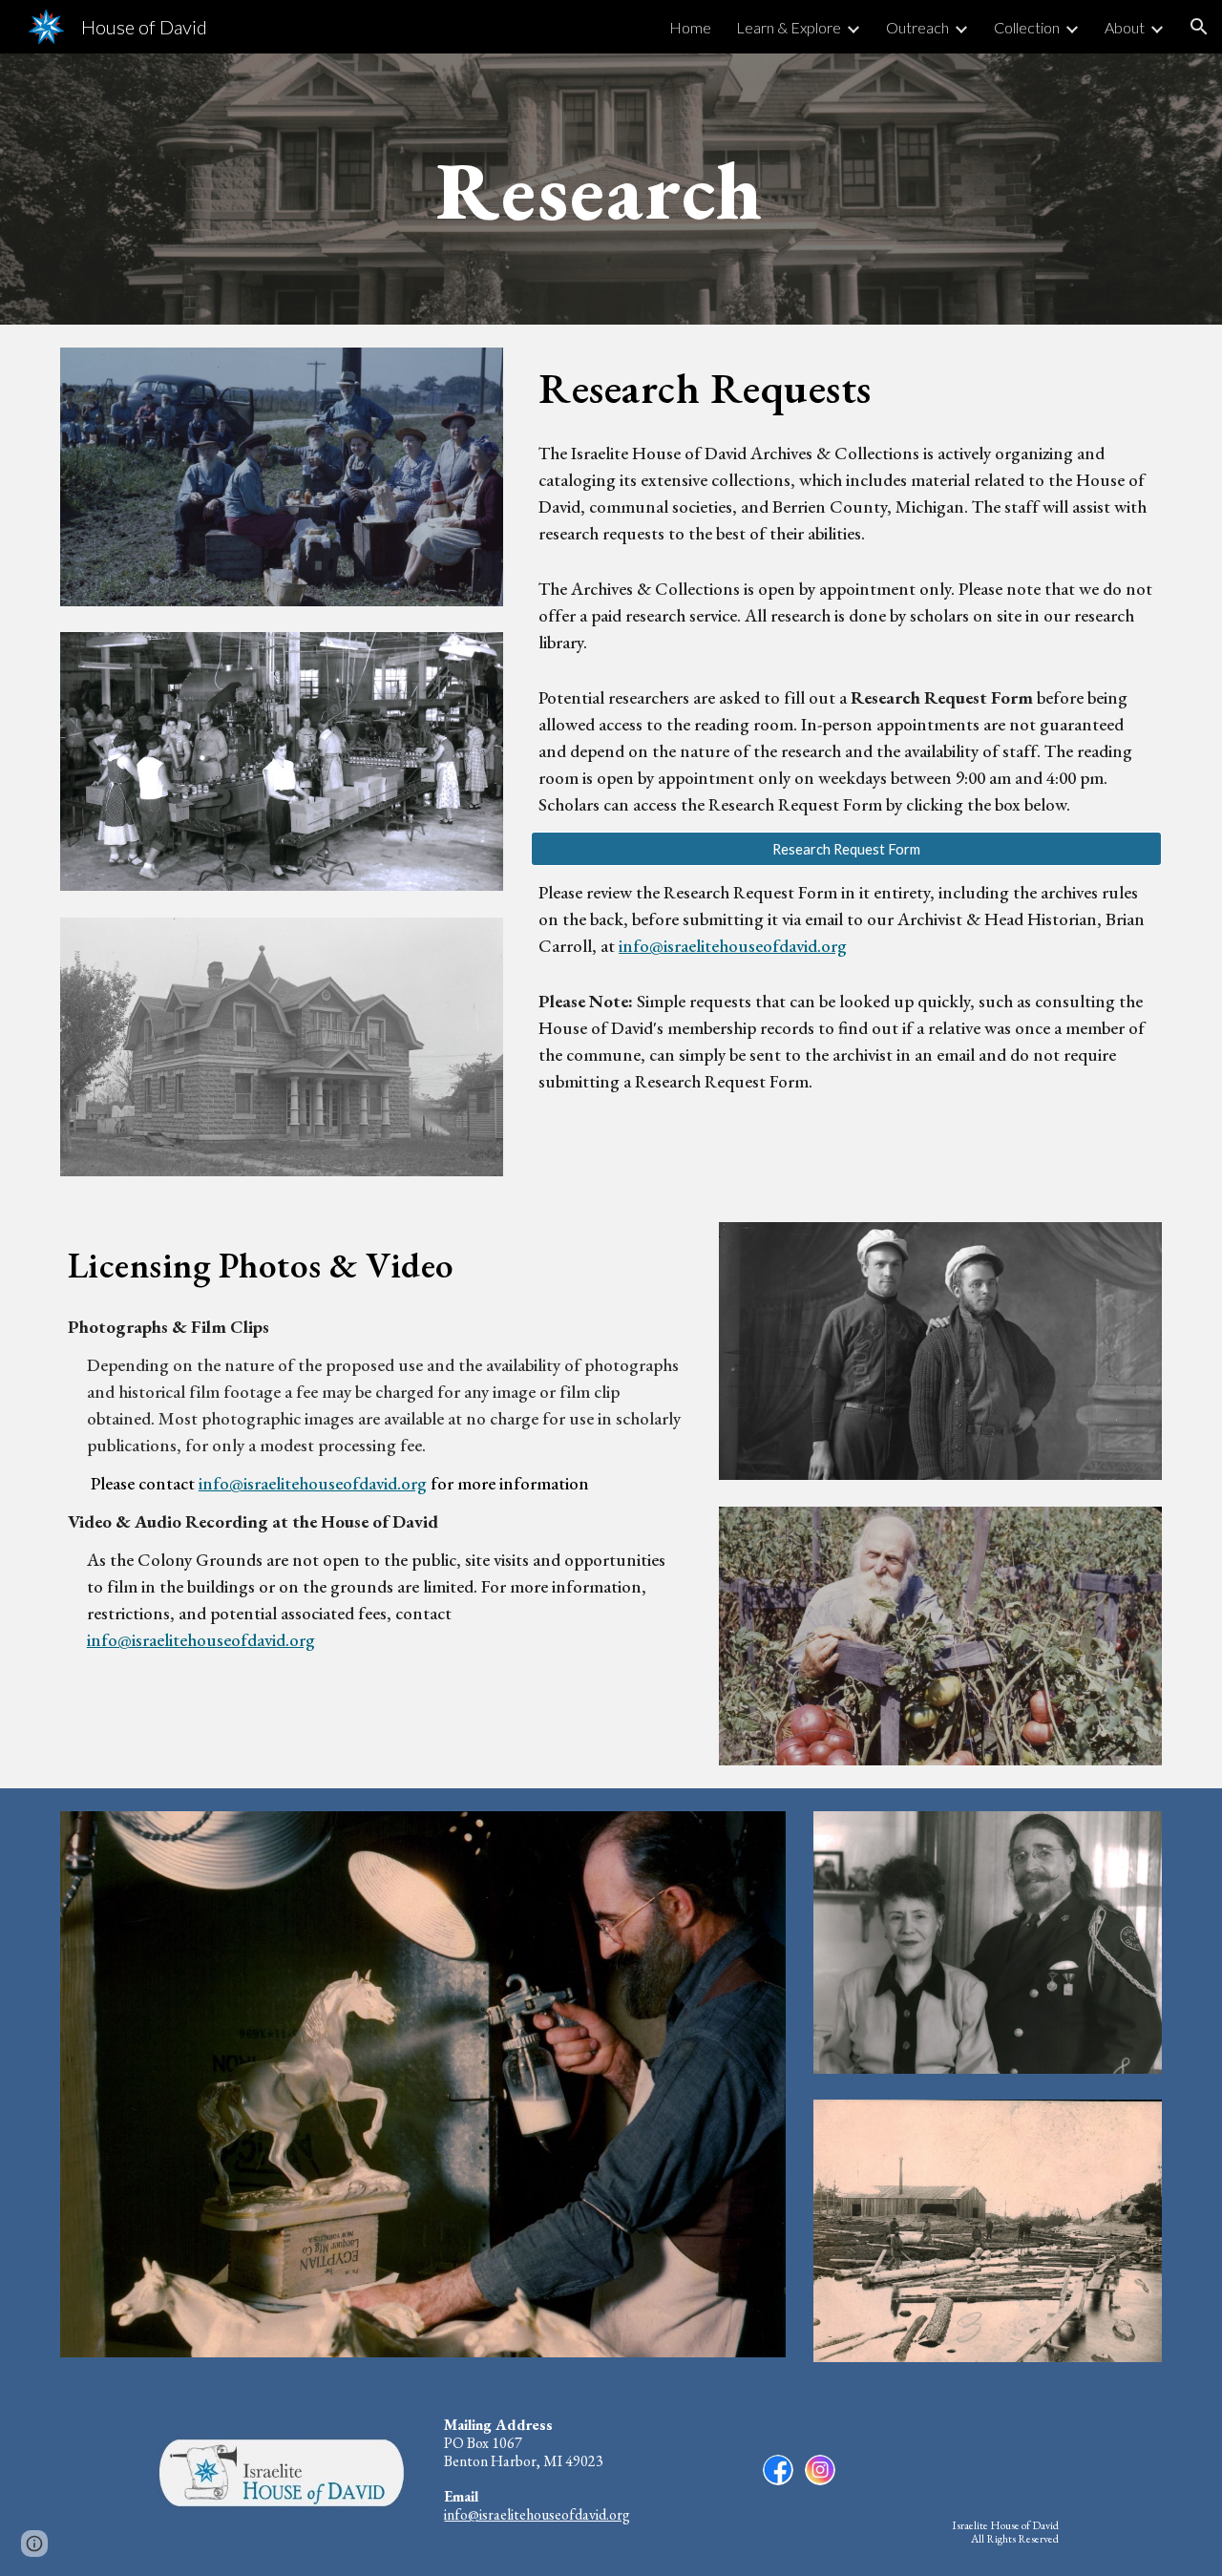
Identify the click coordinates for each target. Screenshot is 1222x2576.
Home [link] (690, 27)
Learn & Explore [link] (789, 27)
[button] (1199, 27)
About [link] (1125, 27)
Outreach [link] (917, 27)
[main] (611, 189)
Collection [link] (1027, 27)
